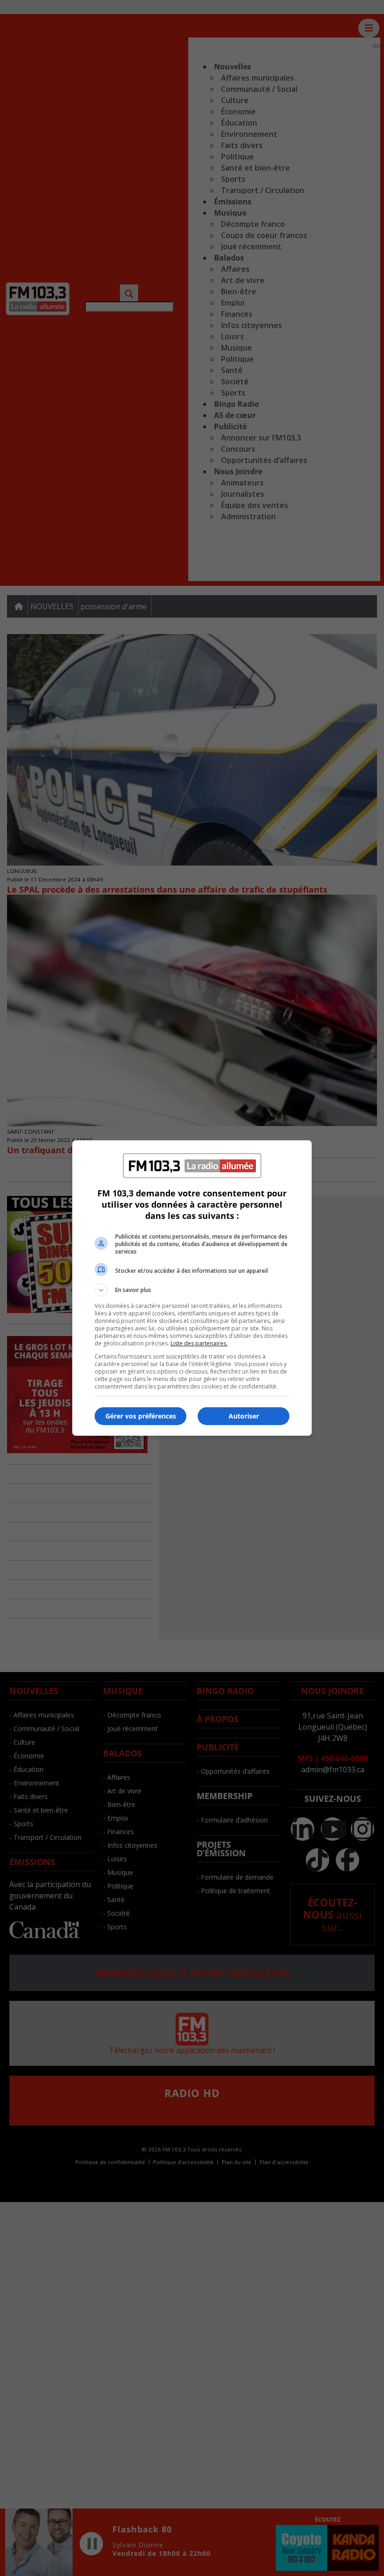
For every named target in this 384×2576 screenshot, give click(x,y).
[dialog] (192, 1288)
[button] (192, 1290)
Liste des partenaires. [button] (199, 1343)
